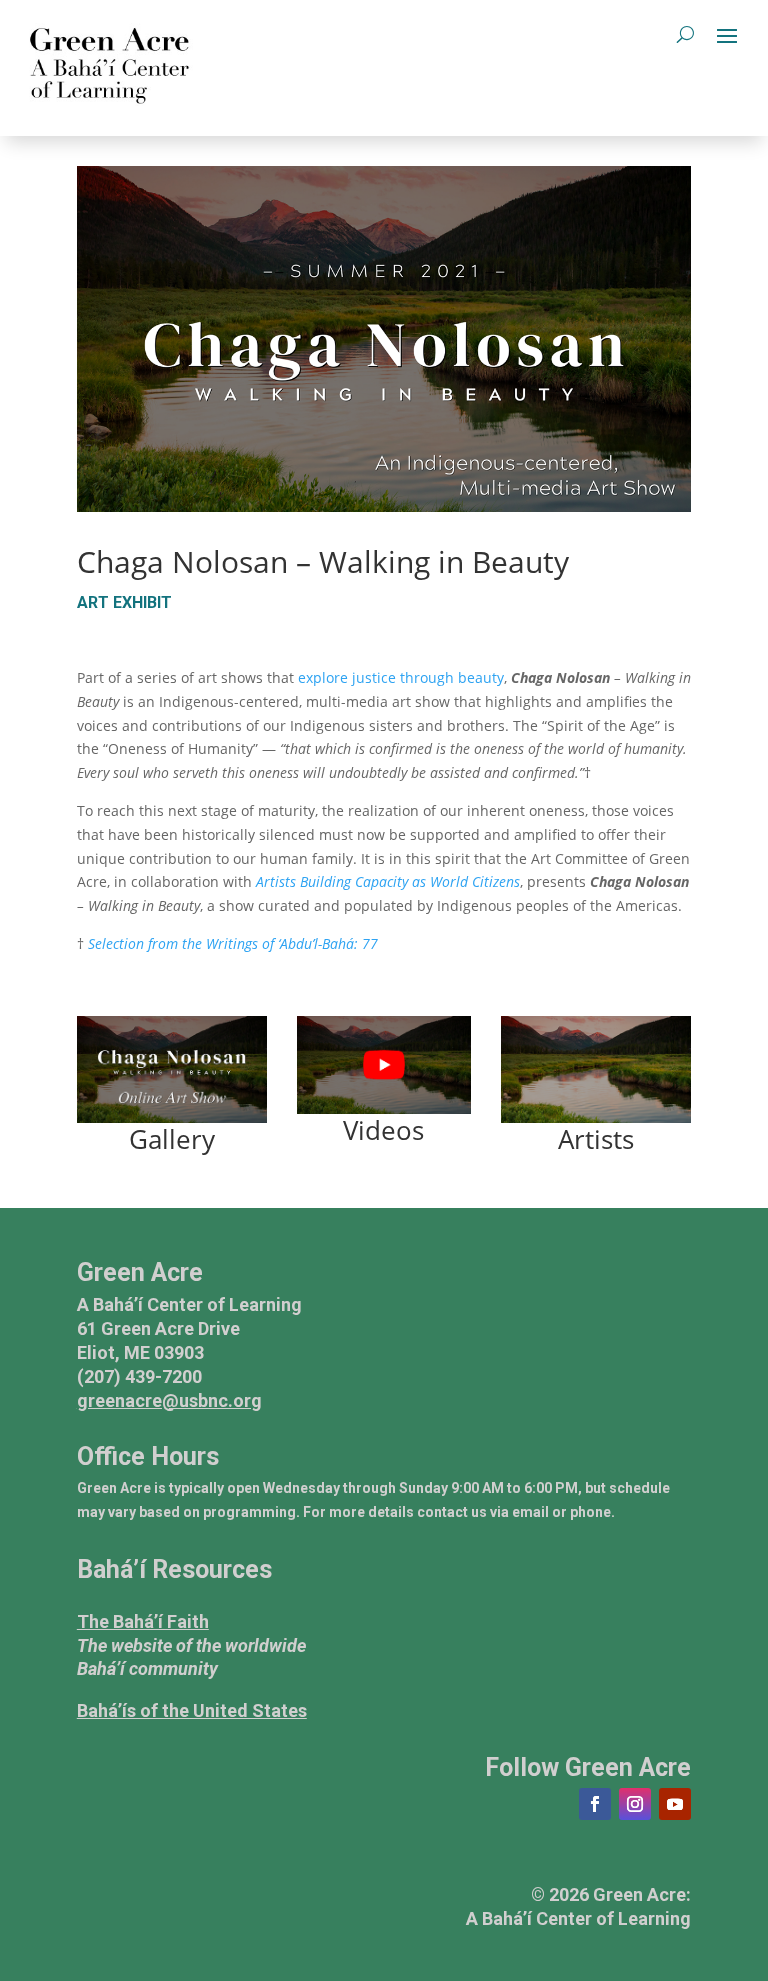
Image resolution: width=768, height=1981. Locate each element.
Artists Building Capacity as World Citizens (388, 881)
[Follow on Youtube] (675, 1804)
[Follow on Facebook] (595, 1804)
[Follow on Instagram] (635, 1804)
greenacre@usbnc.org (169, 1400)
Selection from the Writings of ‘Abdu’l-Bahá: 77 (233, 943)
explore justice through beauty (401, 677)
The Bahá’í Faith (143, 1621)
